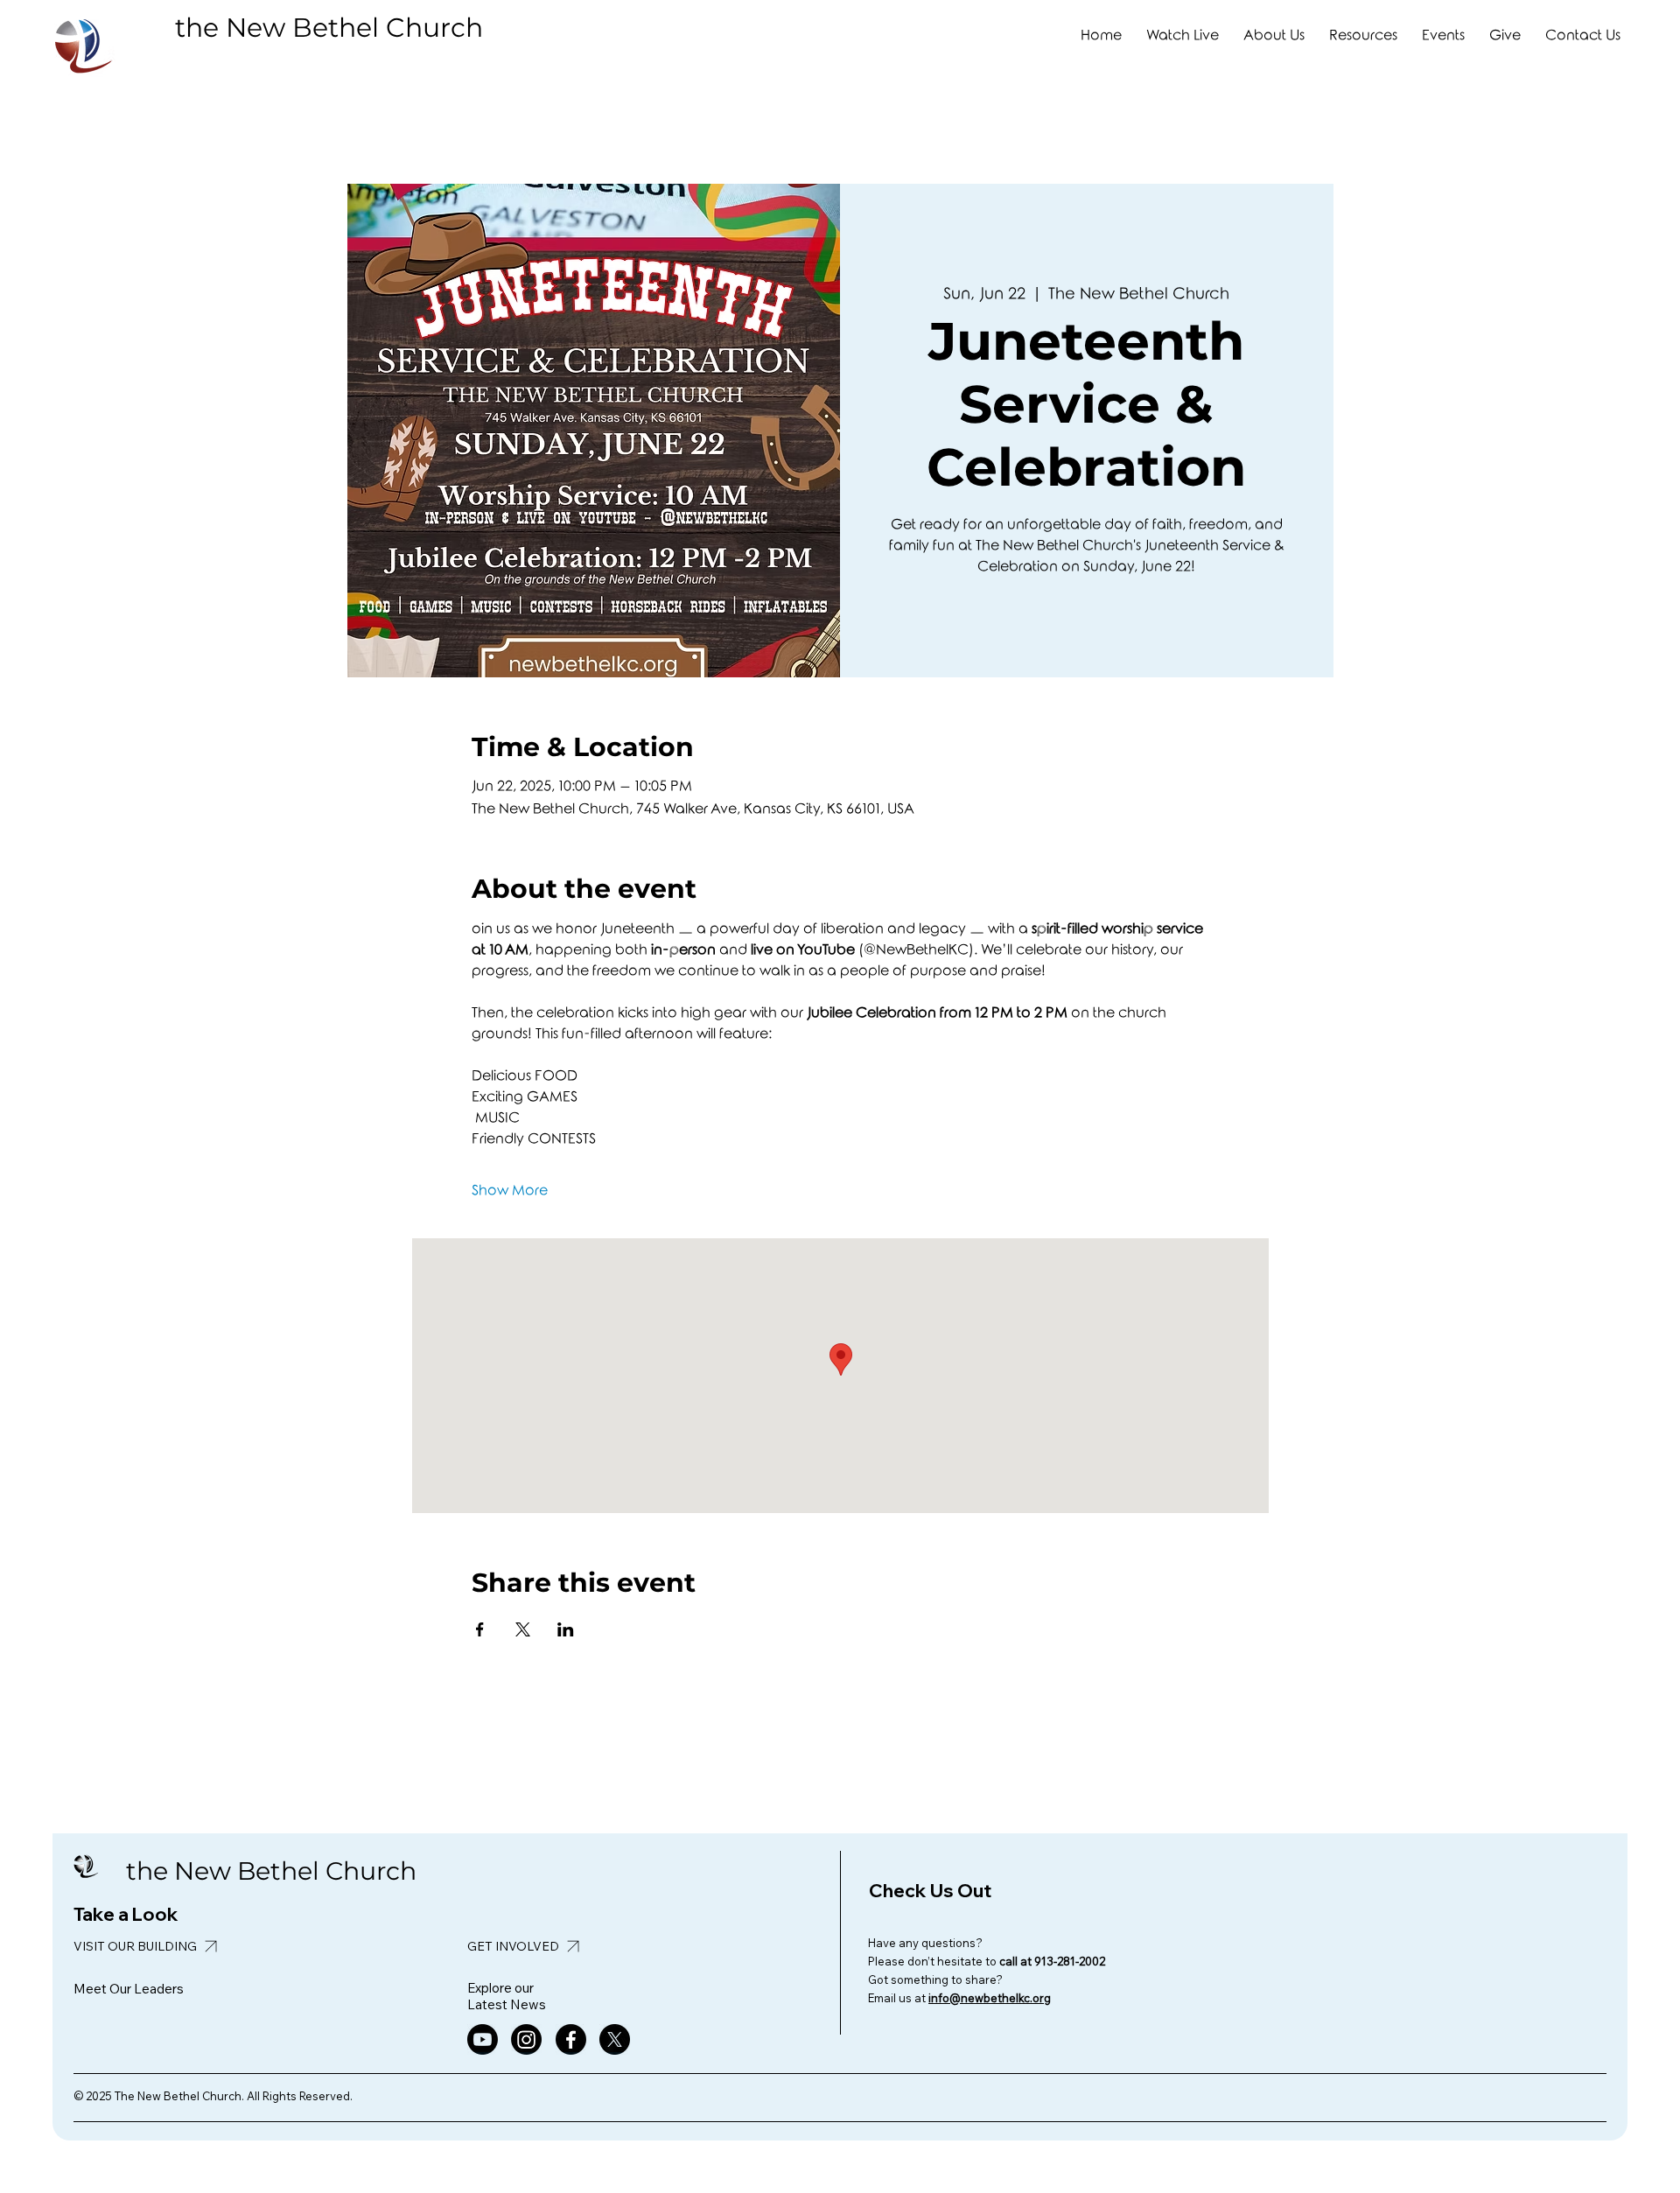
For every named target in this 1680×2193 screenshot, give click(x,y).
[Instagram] (526, 2039)
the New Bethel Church (329, 28)
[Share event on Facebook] (480, 1629)
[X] (615, 2039)
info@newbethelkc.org (990, 1998)
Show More (510, 1191)
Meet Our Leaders (129, 1989)
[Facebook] (571, 2039)
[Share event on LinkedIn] (566, 1629)
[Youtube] (483, 2039)
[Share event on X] (523, 1629)
